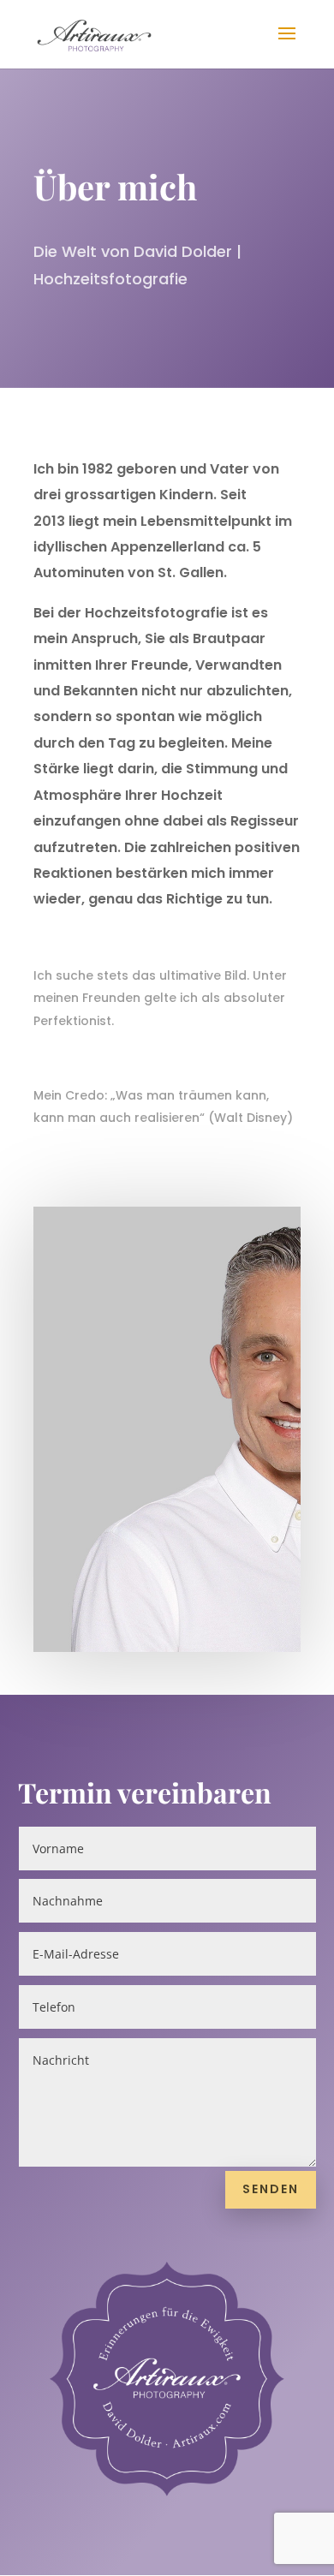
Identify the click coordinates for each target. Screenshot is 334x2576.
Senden (271, 2189)
